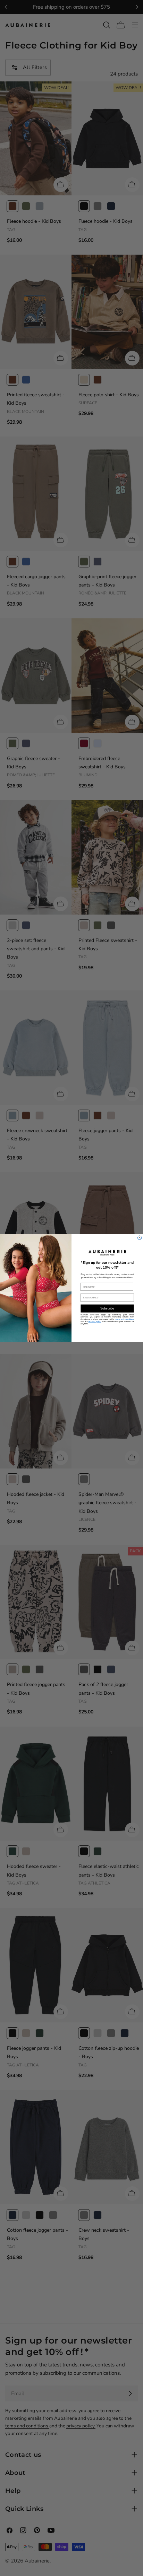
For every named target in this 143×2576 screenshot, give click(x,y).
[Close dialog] (140, 1238)
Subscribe (107, 1308)
